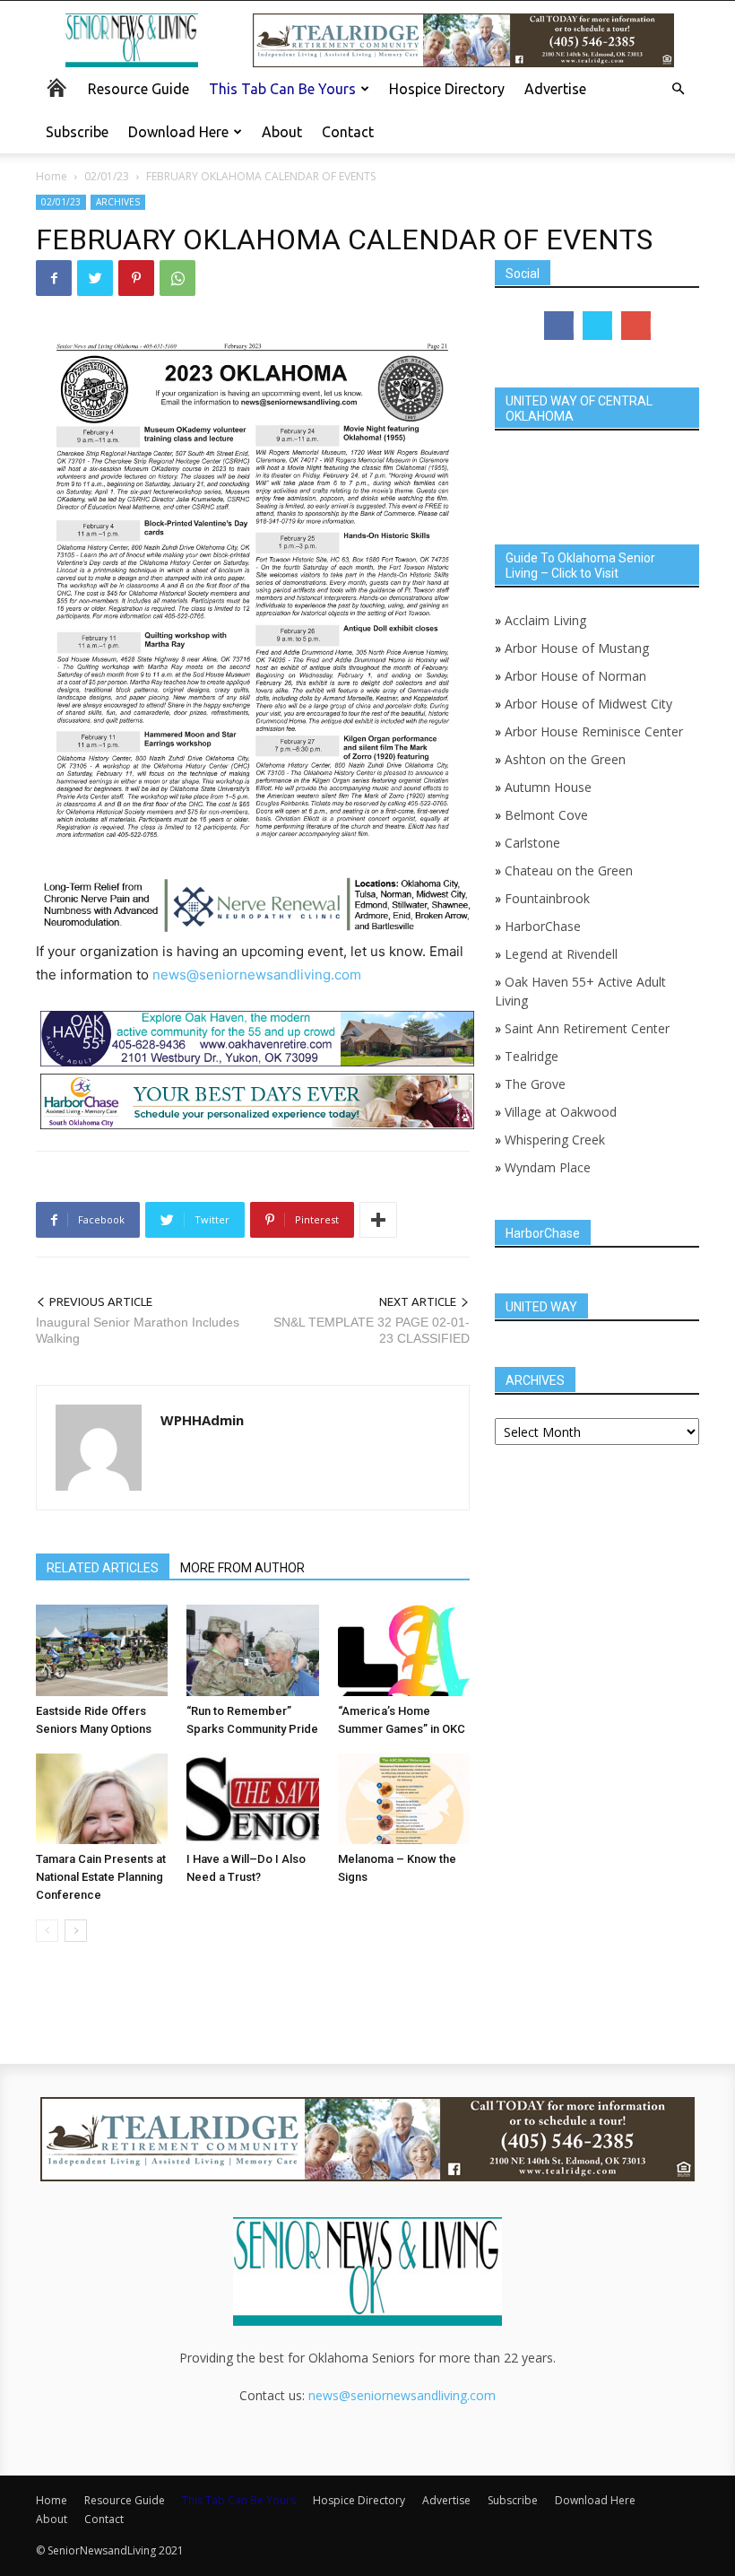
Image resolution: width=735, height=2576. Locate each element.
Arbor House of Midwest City (588, 704)
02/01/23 (107, 176)
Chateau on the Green (569, 870)
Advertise (555, 89)
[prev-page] (47, 1931)
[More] (378, 1220)
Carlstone (532, 843)
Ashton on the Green (565, 759)
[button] (678, 89)
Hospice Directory (447, 89)
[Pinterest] (136, 278)
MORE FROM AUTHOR (242, 1568)
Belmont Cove (546, 815)
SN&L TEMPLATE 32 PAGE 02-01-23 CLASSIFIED (372, 1330)
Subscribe (77, 132)
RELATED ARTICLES (103, 1568)
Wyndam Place (548, 1167)
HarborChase (543, 926)
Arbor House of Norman (575, 676)
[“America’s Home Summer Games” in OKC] (404, 1650)
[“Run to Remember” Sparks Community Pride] (252, 1650)
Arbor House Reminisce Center (594, 731)
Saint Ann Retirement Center (587, 1028)
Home (52, 176)
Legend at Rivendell (561, 954)
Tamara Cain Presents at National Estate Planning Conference (101, 1877)
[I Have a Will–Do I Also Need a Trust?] (252, 1799)
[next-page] (76, 1931)
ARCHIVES (118, 202)
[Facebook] (54, 278)
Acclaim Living (545, 620)
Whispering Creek (555, 1140)
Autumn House (548, 787)
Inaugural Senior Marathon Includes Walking (138, 1330)
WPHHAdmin (202, 1420)
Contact (348, 132)
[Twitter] (95, 278)
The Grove (535, 1084)
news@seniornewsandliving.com (257, 975)
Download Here (178, 132)
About (282, 132)
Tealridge (533, 1056)
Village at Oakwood (561, 1112)
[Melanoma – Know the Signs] (404, 1799)
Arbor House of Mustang (577, 648)
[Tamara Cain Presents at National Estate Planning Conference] (102, 1799)
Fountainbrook (547, 898)
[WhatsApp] (177, 278)
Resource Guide (138, 89)
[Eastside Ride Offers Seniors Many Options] (102, 1650)
